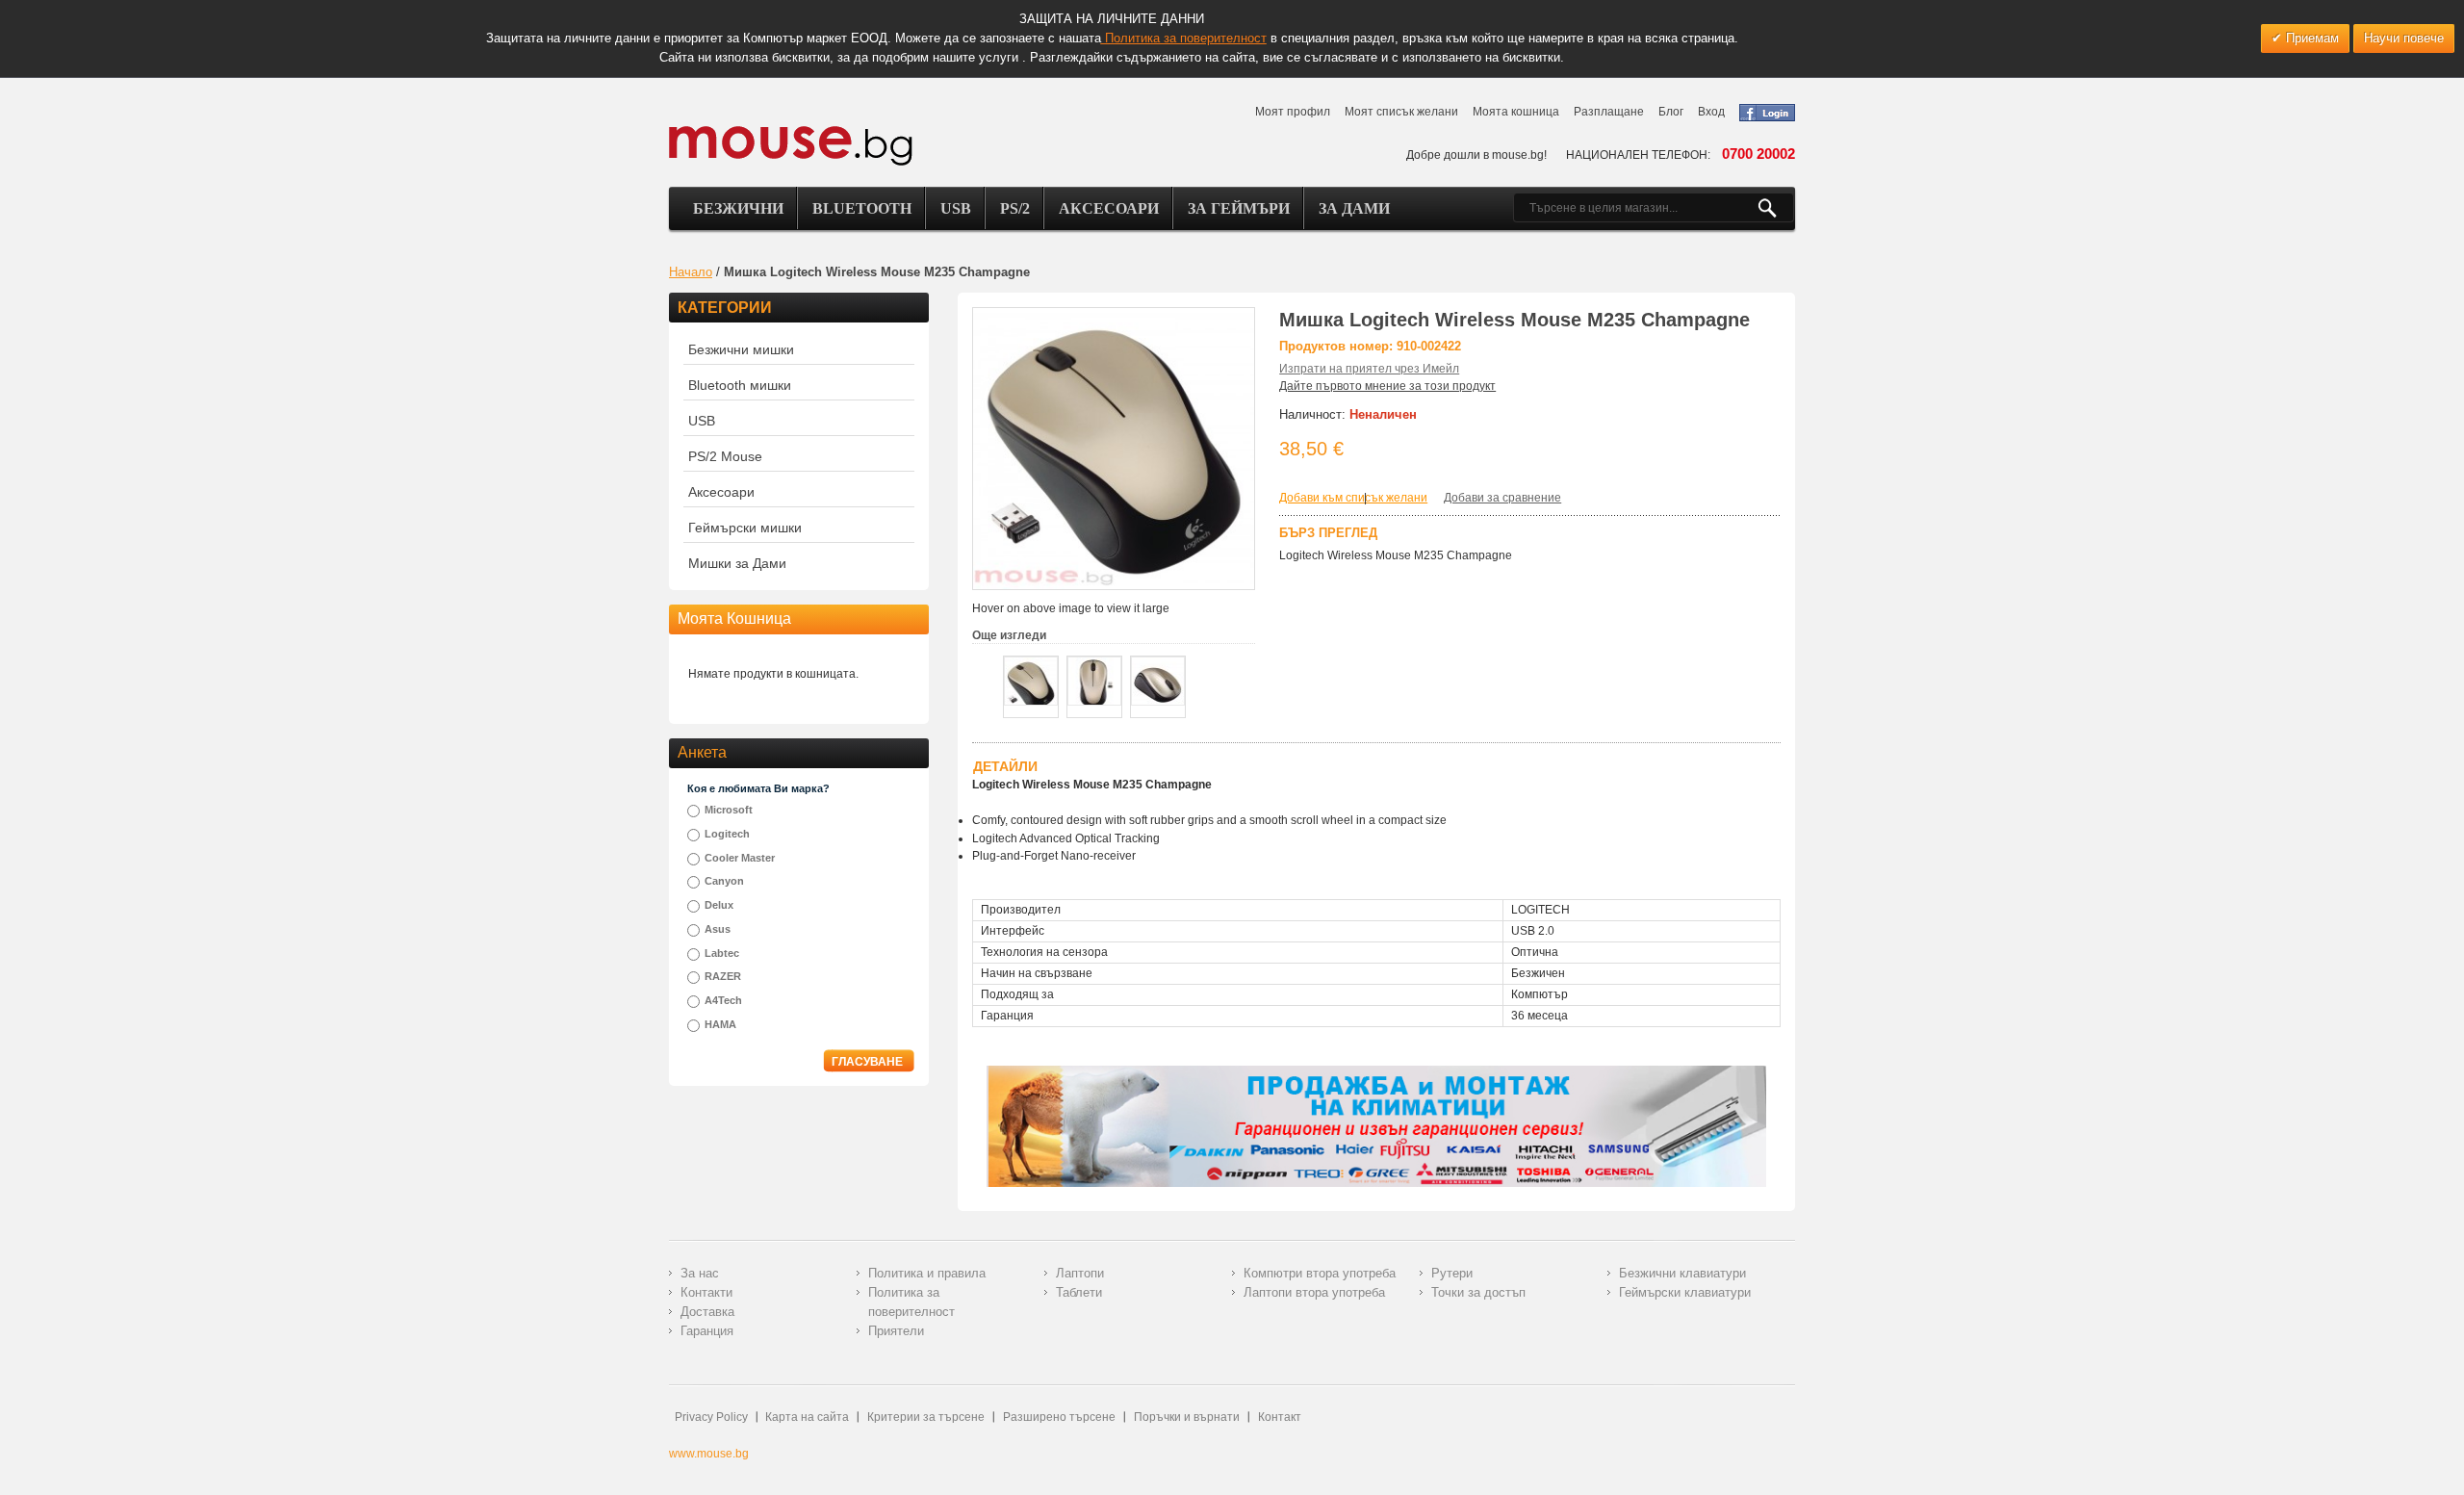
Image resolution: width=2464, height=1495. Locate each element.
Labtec (722, 953)
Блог (1671, 112)
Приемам (2310, 38)
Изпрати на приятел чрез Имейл (1369, 369)
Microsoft (729, 810)
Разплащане (1609, 112)
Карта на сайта (807, 1417)
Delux (719, 905)
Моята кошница (1516, 112)
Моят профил (1293, 112)
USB (956, 208)
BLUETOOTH (862, 208)
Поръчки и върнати (1187, 1417)
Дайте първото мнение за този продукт (1387, 386)
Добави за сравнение (1502, 498)
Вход (1711, 112)
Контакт (1280, 1417)
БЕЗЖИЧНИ (738, 208)
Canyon (724, 881)
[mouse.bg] (791, 145)
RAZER (723, 976)
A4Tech (723, 1000)
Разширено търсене (1059, 1417)
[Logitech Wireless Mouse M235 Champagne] (1031, 681)
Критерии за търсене (926, 1417)
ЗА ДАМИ (1354, 208)
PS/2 (1015, 208)
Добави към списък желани (1353, 498)
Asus (718, 929)
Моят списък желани (1401, 112)
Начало (691, 272)
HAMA (720, 1024)
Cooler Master (740, 858)
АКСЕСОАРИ (1109, 208)
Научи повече (2404, 38)
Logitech (727, 834)
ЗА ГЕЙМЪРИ (1239, 208)
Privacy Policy (711, 1417)
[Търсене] (1775, 208)
